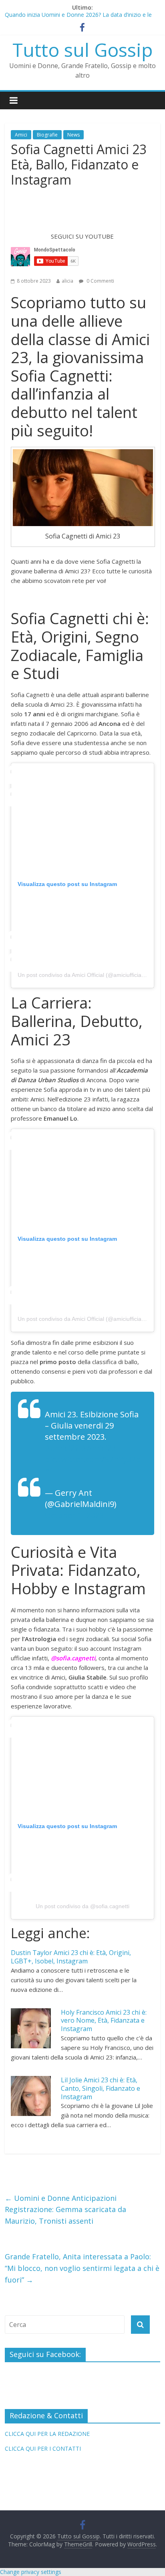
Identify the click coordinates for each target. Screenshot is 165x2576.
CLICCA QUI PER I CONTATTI (43, 2448)
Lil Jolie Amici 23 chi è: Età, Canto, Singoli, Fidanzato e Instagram (101, 2088)
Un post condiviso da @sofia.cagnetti (82, 1906)
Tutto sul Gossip (82, 50)
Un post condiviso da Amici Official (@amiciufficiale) (83, 975)
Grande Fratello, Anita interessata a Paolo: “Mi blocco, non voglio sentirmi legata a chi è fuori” (82, 2268)
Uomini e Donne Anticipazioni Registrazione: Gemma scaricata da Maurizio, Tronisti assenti (65, 2210)
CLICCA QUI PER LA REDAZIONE (47, 2434)
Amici (21, 135)
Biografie (47, 135)
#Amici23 (98, 1448)
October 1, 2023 (74, 1515)
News (73, 135)
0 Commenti (100, 281)
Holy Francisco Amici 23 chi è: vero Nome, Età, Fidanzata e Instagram (104, 2021)
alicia (67, 281)
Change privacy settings (31, 2572)
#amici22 (62, 1448)
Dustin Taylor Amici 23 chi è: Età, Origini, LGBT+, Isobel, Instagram (71, 1957)
